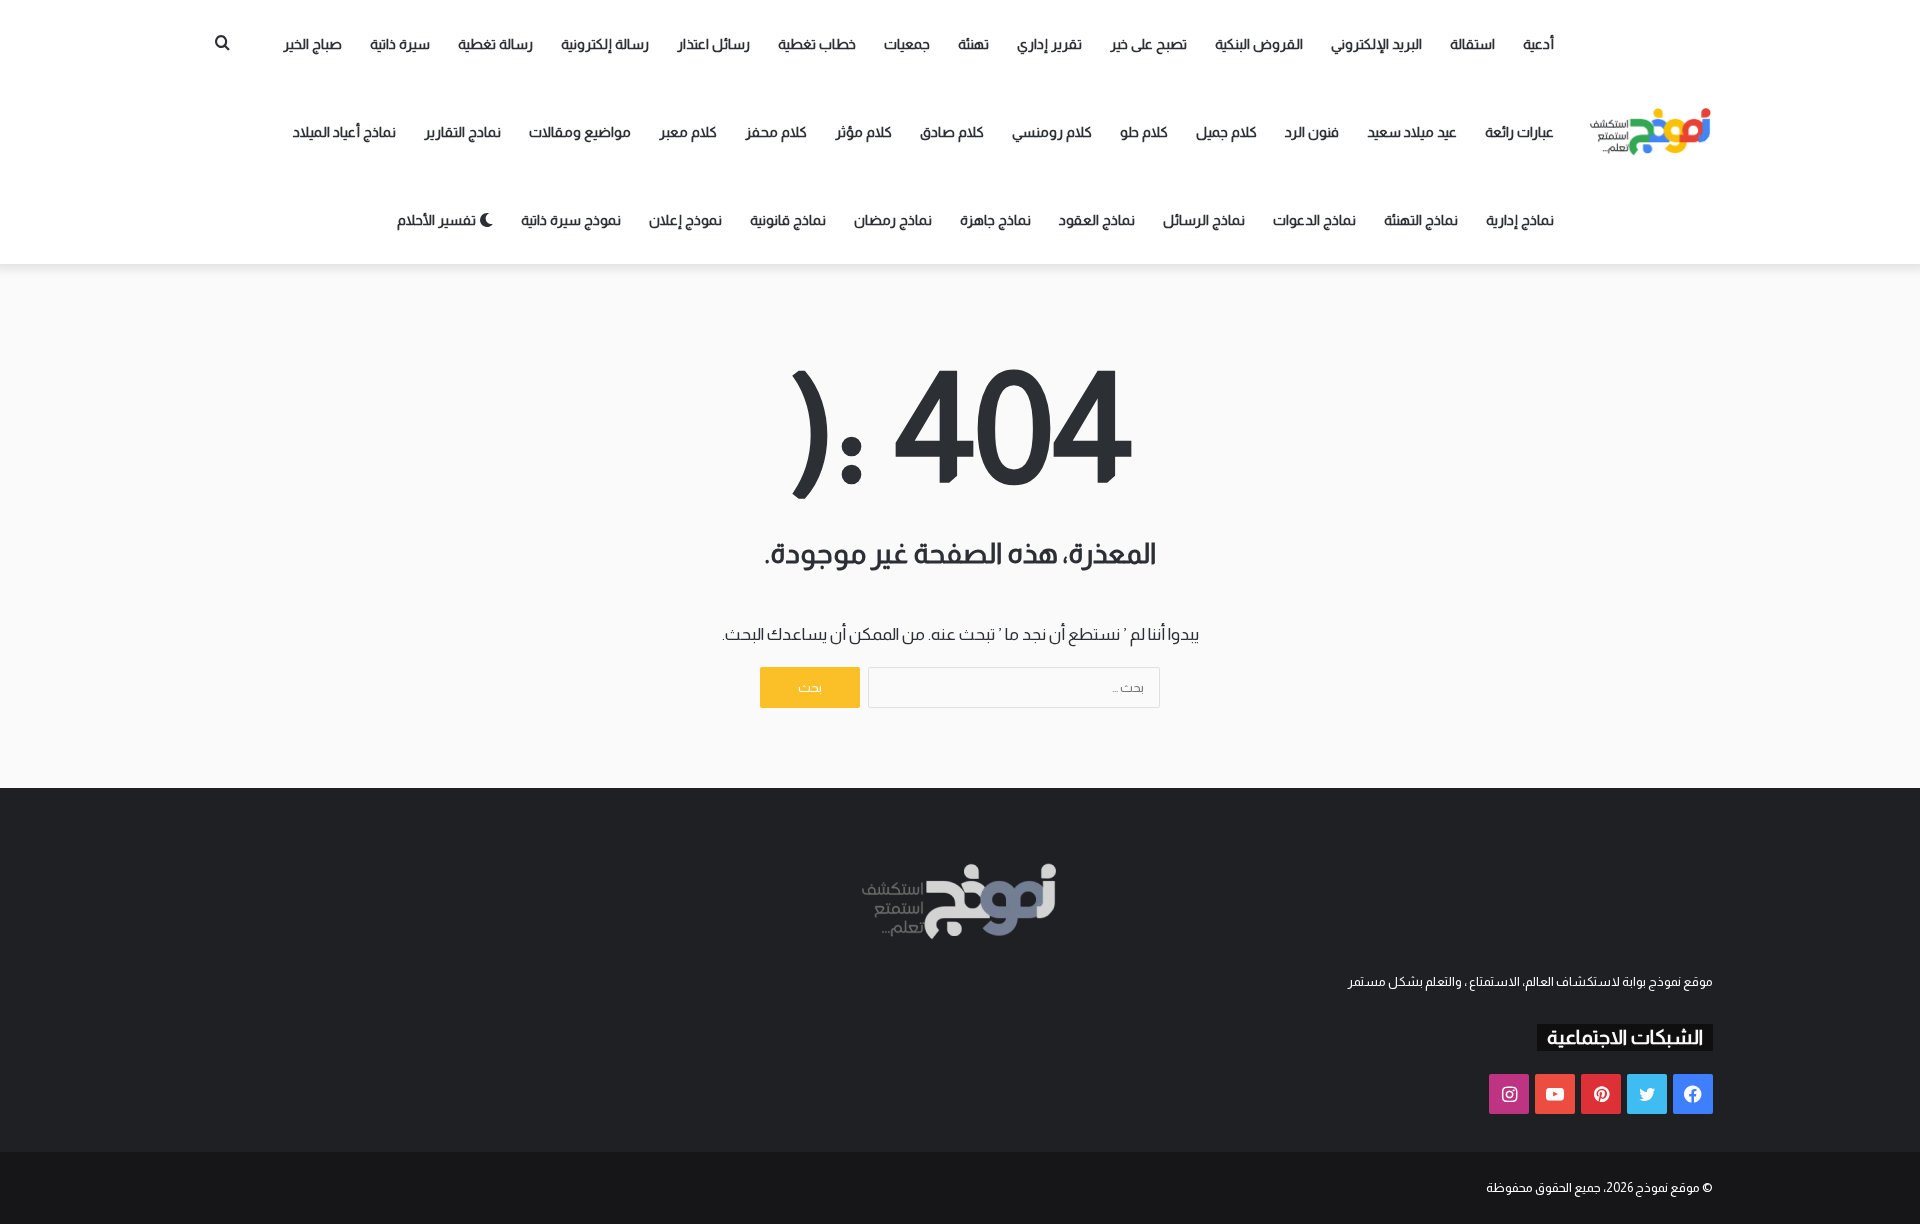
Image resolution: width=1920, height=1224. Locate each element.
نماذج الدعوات (1314, 220)
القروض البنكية (1259, 44)
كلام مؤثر (863, 132)
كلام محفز (776, 132)
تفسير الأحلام (438, 220)
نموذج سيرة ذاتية (571, 220)
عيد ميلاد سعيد (1412, 132)
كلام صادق (952, 132)
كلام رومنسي (1052, 132)
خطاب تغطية (817, 44)
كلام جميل (1226, 132)
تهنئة (973, 44)
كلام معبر (688, 132)
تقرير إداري (1049, 44)
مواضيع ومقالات (580, 132)
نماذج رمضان (893, 220)
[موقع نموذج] (1651, 132)
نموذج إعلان (685, 220)
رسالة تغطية (495, 44)
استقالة (1472, 44)
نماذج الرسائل (1204, 220)
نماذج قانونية (788, 220)
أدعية (1538, 44)
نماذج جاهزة (995, 220)
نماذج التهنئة (1421, 220)
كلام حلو (1144, 132)
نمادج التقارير (462, 132)
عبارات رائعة (1519, 132)
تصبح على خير (1148, 44)
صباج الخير (312, 44)
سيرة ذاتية (400, 44)
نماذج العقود (1097, 220)
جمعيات (907, 44)
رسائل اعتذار (713, 44)
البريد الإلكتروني (1376, 44)
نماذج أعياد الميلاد (344, 132)
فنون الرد (1312, 132)
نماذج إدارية (1520, 220)
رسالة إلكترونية (605, 44)
